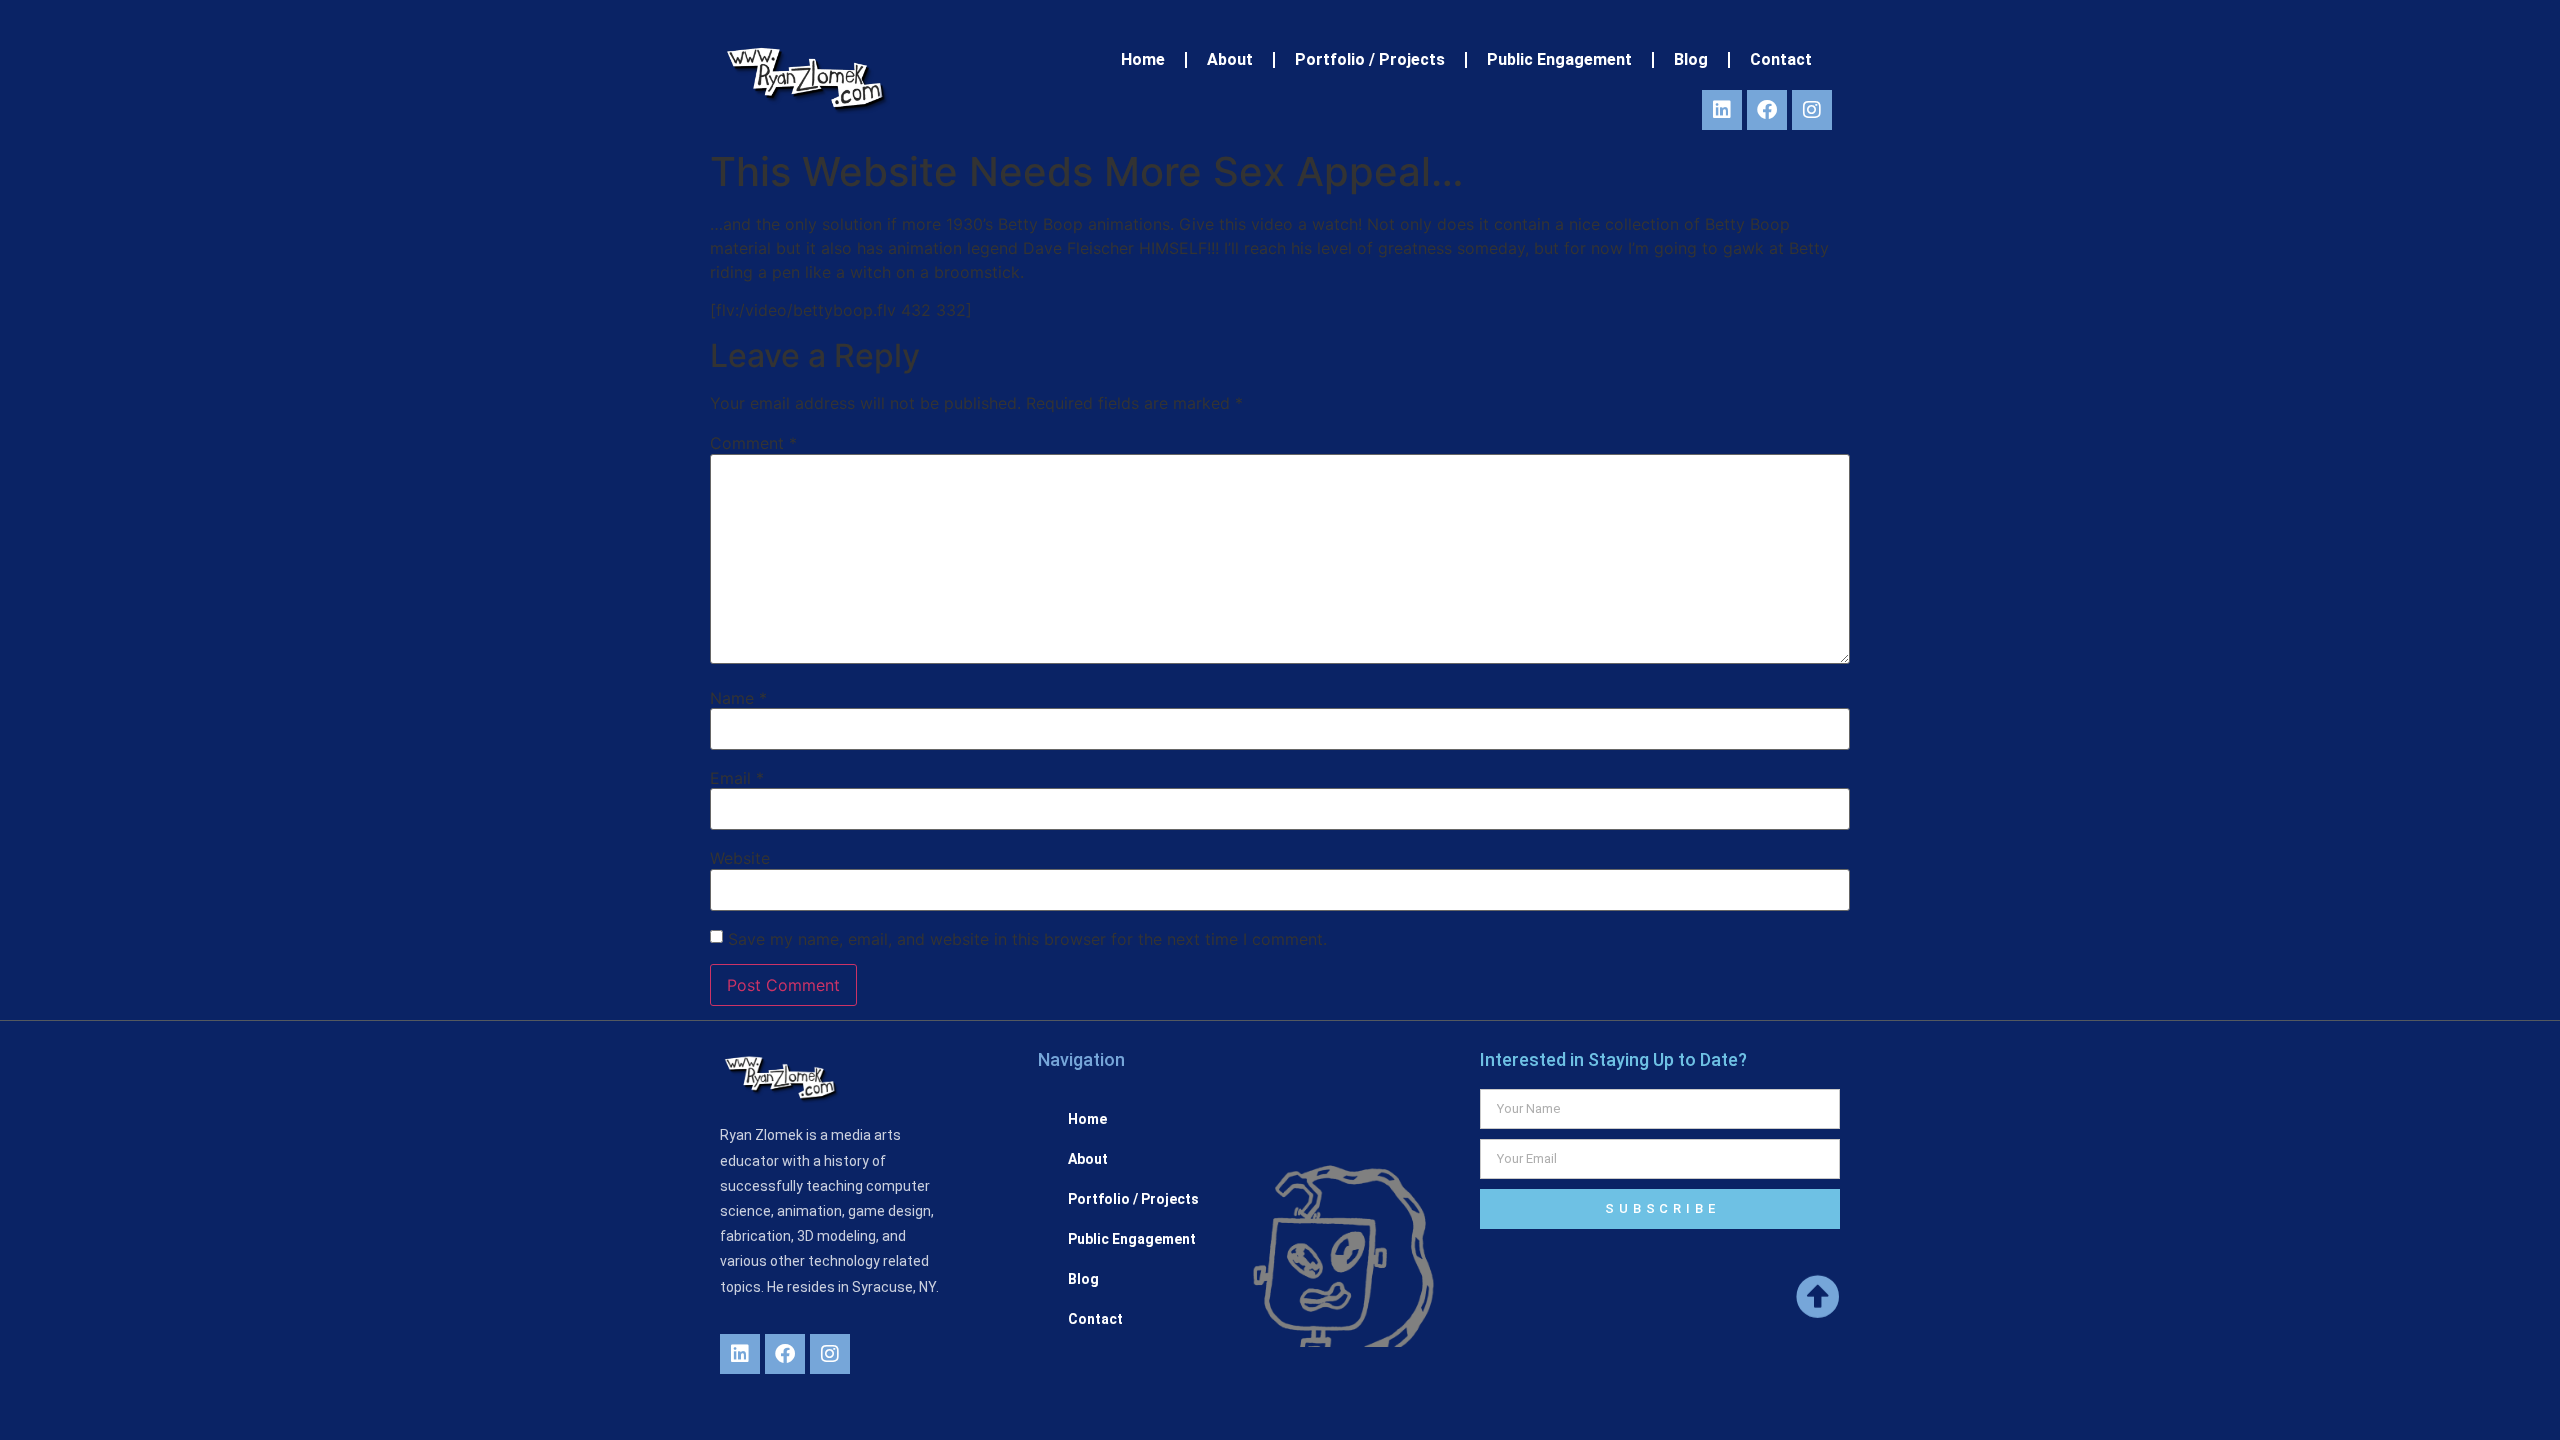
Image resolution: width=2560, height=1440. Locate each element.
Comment (753, 443)
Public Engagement (1559, 59)
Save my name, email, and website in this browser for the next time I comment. (1027, 939)
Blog (1691, 59)
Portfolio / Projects (1370, 59)
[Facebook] (1767, 110)
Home (1143, 59)
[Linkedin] (1722, 110)
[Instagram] (1812, 110)
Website (740, 858)
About (1230, 59)
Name (738, 698)
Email (737, 778)
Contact (1781, 59)
